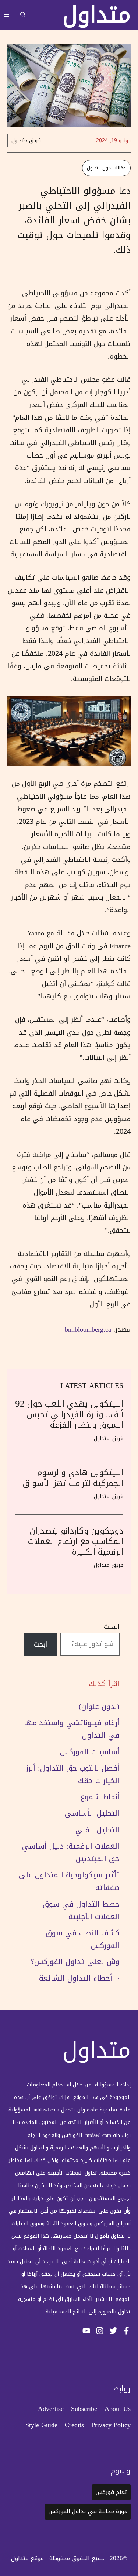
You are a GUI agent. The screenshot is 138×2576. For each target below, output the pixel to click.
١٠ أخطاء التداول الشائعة (79, 1978)
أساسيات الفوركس (90, 1752)
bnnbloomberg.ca (88, 1329)
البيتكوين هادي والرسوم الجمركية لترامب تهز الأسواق (73, 1478)
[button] (23, 15)
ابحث (40, 1644)
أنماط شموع (100, 1797)
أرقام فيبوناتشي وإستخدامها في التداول (72, 1729)
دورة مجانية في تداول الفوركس (88, 2511)
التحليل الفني (98, 1830)
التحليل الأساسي (92, 1813)
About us (118, 2409)
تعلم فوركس (111, 2492)
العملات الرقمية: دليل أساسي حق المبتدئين (71, 1852)
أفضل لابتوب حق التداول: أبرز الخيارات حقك (73, 1774)
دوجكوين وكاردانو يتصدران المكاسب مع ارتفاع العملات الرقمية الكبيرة (76, 1542)
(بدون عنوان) (99, 1706)
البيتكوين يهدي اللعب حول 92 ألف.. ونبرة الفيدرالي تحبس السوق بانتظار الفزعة (69, 1414)
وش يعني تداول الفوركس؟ (75, 1962)
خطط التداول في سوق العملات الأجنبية (81, 1910)
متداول (97, 15)
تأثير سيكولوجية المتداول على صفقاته (69, 1881)
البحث (112, 1627)
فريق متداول (26, 141)
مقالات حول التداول (106, 168)
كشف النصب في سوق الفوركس (83, 1939)
